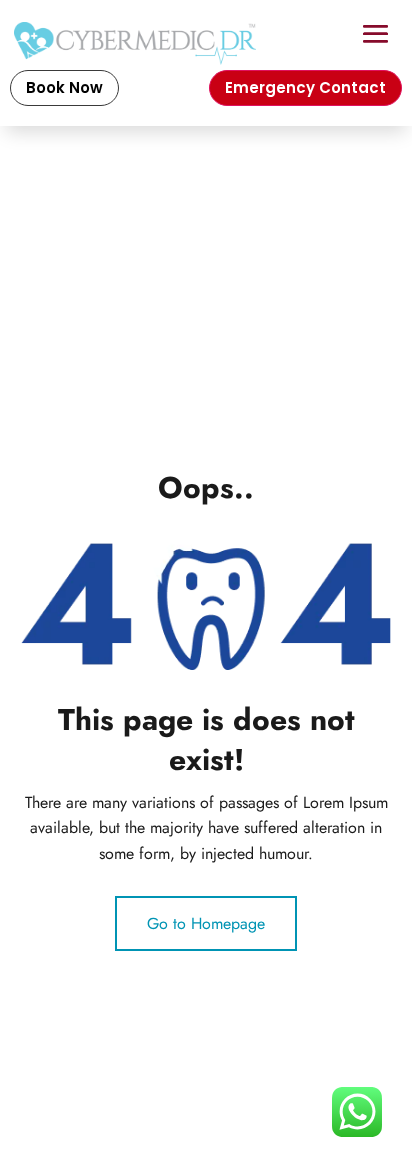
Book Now (64, 87)
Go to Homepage (206, 923)
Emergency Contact (305, 87)
